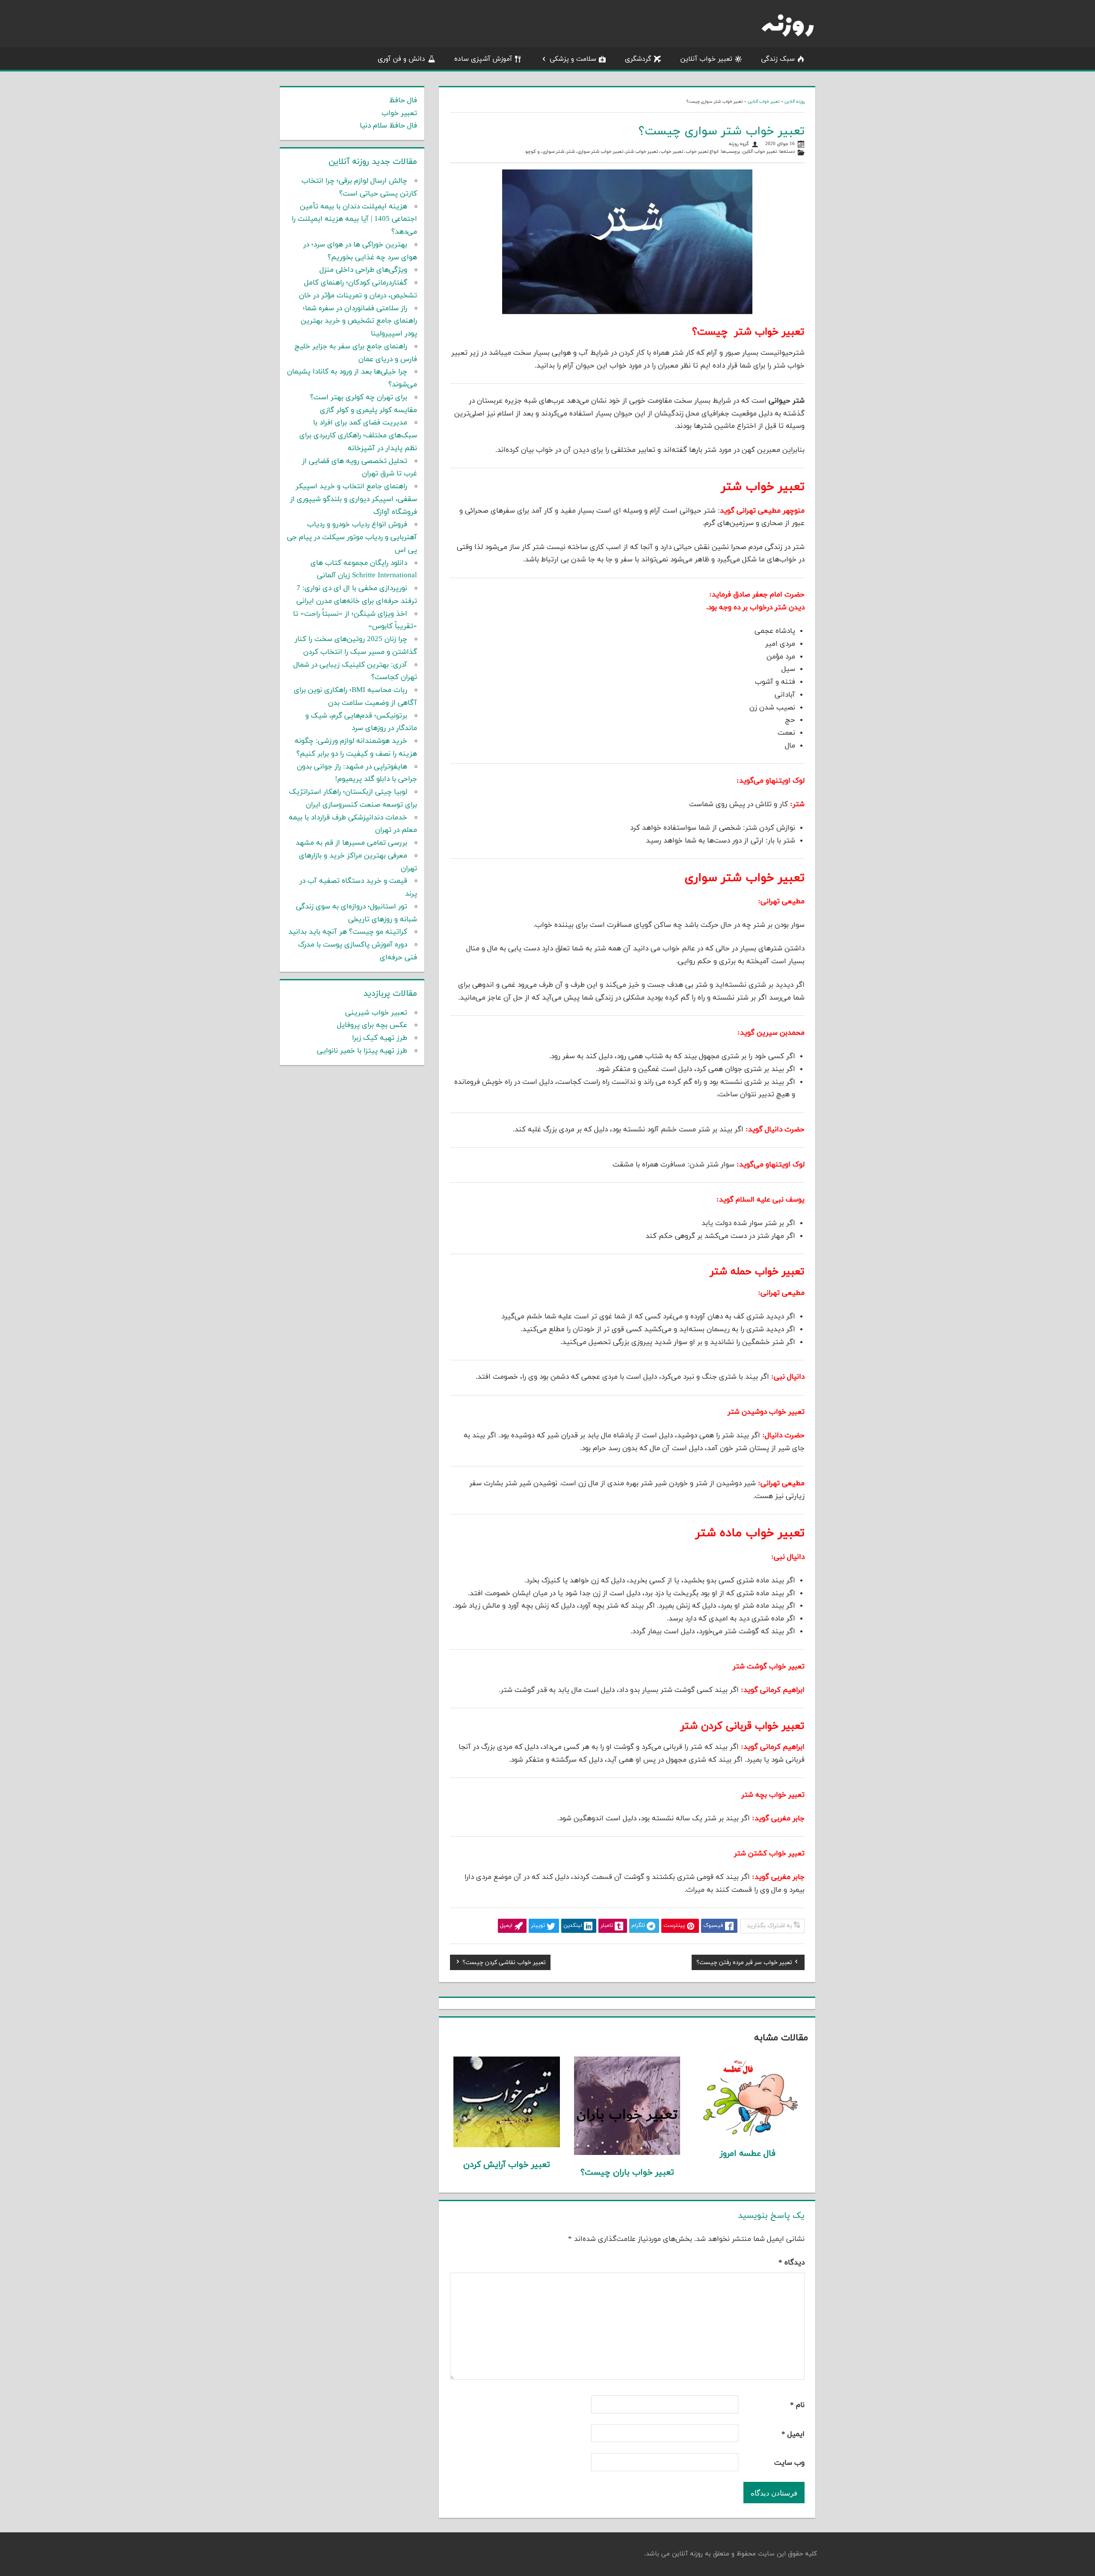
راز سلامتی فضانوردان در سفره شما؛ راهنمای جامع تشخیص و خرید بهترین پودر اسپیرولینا (359, 321)
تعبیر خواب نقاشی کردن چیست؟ (504, 1964)
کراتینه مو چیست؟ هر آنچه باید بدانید (348, 932)
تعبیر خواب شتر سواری (600, 152)
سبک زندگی (778, 59)
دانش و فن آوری (401, 59)
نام (797, 2405)
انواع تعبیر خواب (702, 152)
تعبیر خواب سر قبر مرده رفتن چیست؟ (744, 1964)
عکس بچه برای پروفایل (372, 1025)
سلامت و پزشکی (573, 59)
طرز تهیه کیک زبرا (380, 1038)
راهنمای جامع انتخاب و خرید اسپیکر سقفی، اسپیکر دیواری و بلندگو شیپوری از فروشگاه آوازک (354, 499)
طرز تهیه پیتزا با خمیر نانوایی (362, 1051)
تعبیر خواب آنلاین (706, 59)
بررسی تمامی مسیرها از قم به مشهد (351, 843)
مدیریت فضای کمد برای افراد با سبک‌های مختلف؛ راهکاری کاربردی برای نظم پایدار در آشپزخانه (358, 436)
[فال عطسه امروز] (748, 2134)
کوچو (531, 152)
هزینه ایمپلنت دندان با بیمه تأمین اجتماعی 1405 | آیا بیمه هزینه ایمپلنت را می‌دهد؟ (354, 220)
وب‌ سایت (789, 2463)
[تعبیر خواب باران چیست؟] (627, 2153)
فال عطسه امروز (748, 2154)
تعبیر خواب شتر (642, 152)
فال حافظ (403, 101)
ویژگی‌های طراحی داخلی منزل (363, 270)
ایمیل (793, 2434)
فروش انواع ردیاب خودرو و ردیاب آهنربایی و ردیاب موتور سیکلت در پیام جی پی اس (352, 537)
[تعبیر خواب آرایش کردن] (507, 2146)
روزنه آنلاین (795, 102)
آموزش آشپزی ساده (483, 59)
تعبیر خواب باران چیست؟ (627, 2172)
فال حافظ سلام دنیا (388, 126)
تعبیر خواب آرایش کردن (507, 2165)
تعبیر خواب (672, 152)
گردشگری (638, 59)
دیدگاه (792, 2263)
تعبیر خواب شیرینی (376, 1013)
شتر (571, 152)
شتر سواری (553, 152)
